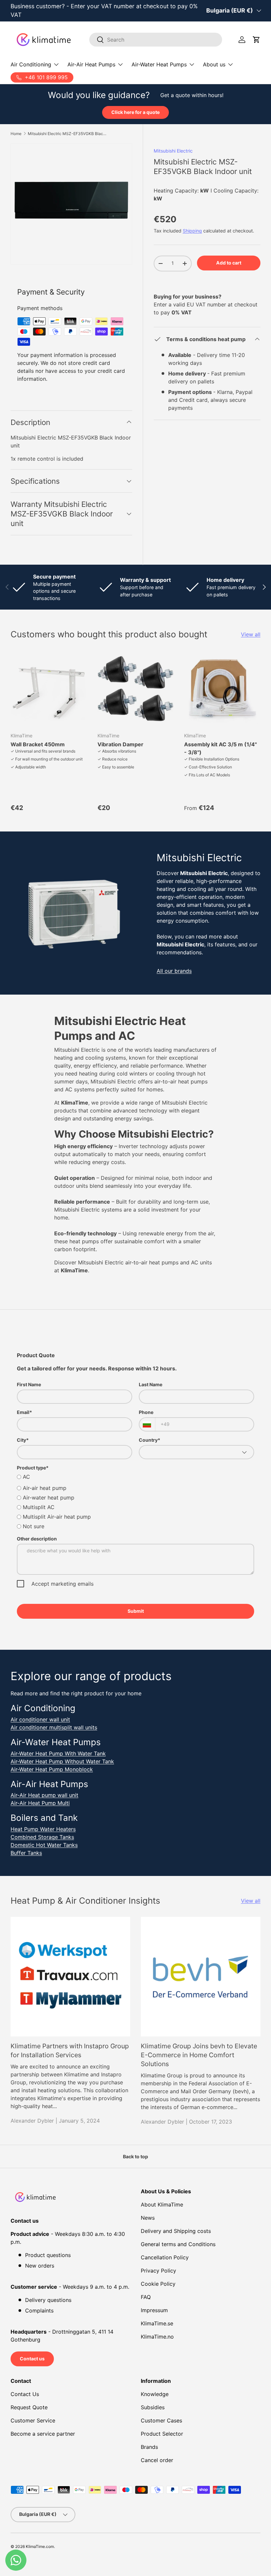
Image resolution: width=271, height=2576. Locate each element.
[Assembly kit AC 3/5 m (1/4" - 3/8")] (222, 689)
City (23, 1440)
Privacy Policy (158, 2271)
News (148, 2218)
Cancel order (157, 2460)
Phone (146, 1412)
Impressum (154, 2310)
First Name (29, 1384)
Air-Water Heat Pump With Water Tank (58, 1753)
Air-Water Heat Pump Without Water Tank (62, 1761)
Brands (149, 2447)
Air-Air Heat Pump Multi (40, 1803)
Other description (37, 1539)
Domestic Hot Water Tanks (44, 1845)
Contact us (32, 2359)
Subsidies (153, 2407)
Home (16, 134)
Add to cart (229, 263)
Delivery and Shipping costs (176, 2231)
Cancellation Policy (165, 2257)
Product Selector (162, 2434)
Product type (33, 1468)
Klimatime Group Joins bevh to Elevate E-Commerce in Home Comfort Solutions (199, 2055)
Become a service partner (43, 2434)
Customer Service (33, 2420)
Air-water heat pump (49, 1498)
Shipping (192, 231)
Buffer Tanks (26, 1853)
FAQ (146, 2297)
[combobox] (156, 40)
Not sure (34, 1526)
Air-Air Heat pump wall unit (44, 1795)
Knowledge (155, 2394)
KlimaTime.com (40, 2546)
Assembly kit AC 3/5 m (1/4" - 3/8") (220, 748)
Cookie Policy (158, 2284)
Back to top (135, 2156)
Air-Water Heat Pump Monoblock (52, 1769)
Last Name (151, 1384)
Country (150, 1440)
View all (251, 634)
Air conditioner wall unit (40, 1719)
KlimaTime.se (157, 2323)
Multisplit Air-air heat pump (57, 1517)
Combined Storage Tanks (42, 1837)
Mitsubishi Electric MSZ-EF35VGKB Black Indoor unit (67, 134)
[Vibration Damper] (136, 689)
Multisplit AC (39, 1507)
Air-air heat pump (45, 1488)
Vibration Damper (120, 744)
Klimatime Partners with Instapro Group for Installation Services (70, 2050)
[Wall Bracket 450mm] (49, 689)
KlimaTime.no (157, 2337)
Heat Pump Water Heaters (43, 1829)
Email (24, 1412)
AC (26, 1477)
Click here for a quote (135, 112)
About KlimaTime (162, 2205)
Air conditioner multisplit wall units (54, 1727)
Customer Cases (161, 2420)
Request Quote (29, 2407)
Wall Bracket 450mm (38, 744)
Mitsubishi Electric (173, 151)
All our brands (174, 971)
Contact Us (25, 2394)
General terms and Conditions (178, 2244)
